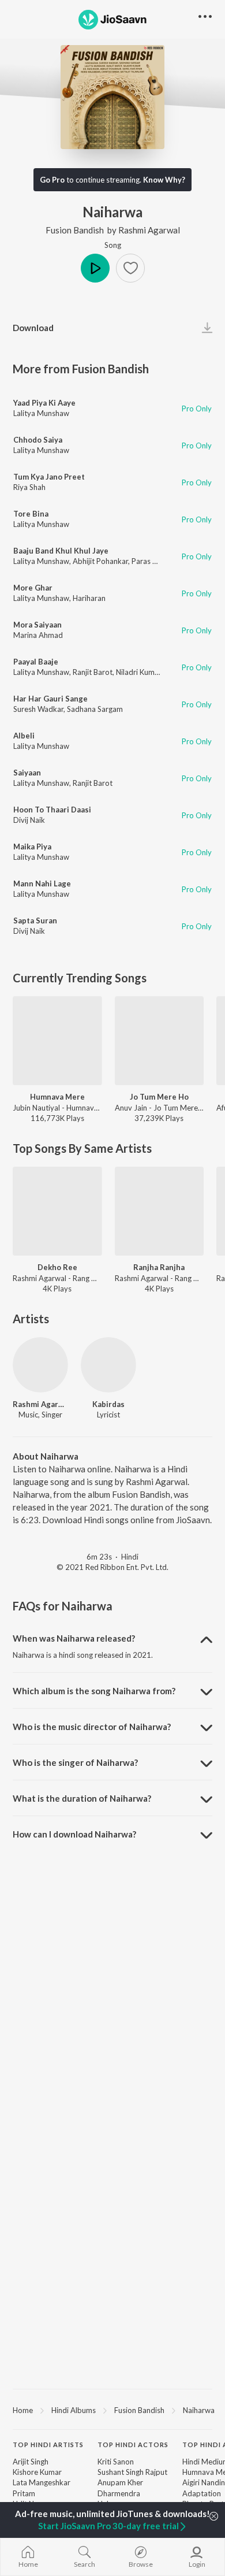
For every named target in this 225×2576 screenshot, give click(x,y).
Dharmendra (119, 2493)
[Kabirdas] (108, 1365)
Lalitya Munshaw (41, 413)
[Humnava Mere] (57, 1041)
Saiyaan (27, 773)
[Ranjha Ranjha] (160, 1211)
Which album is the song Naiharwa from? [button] (94, 1691)
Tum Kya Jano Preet (49, 477)
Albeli (24, 736)
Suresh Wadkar (38, 709)
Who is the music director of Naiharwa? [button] (92, 1727)
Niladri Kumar (139, 672)
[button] (130, 268)
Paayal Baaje (36, 662)
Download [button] (33, 328)
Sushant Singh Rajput (132, 2472)
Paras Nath (150, 561)
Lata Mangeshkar (42, 2482)
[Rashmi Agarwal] (40, 1365)
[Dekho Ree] (57, 1211)
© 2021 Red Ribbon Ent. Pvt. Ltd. (112, 1567)
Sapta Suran (35, 920)
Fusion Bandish (75, 230)
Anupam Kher (120, 2482)
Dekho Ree (57, 1267)
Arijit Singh (31, 2462)
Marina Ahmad (38, 635)
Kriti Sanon (116, 2462)
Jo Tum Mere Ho (159, 1097)
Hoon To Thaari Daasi (52, 810)
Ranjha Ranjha (159, 1267)
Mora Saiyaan (37, 625)
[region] (112, 2410)
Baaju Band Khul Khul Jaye (61, 551)
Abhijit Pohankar (100, 561)
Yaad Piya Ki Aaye (44, 403)
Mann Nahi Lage (42, 884)
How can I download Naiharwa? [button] (74, 1834)
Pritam (24, 2493)
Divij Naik (29, 820)
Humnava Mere (57, 1097)
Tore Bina (31, 514)
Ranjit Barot (93, 672)
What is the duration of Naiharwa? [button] (82, 1798)
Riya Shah (29, 487)
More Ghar (33, 588)
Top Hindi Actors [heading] (133, 2445)
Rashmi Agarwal (149, 230)
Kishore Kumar (37, 2472)
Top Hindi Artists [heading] (48, 2445)
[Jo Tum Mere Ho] (160, 1041)
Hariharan (89, 598)
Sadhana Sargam (95, 709)
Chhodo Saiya (38, 440)
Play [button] (95, 268)
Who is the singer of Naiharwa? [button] (75, 1762)
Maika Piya (32, 847)
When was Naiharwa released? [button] (74, 1638)
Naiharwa (199, 2410)
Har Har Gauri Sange (50, 699)
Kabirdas (108, 1404)
